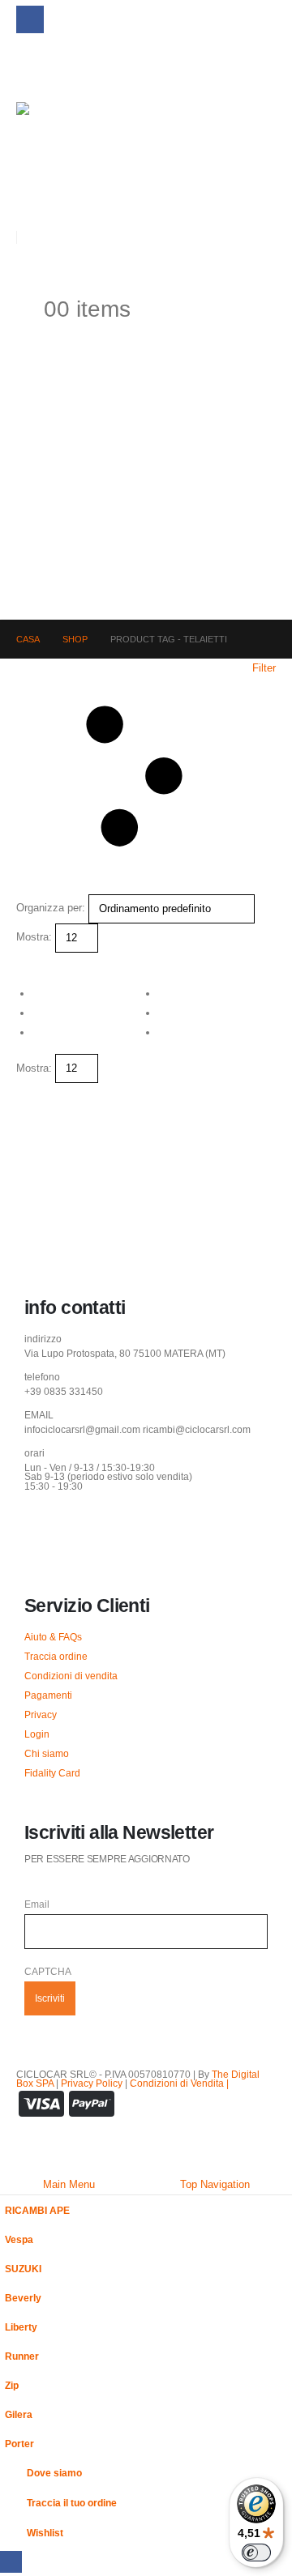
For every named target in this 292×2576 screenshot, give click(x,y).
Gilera (19, 2414)
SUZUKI (23, 2269)
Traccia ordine (56, 1656)
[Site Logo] (52, 138)
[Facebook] (30, 19)
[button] (29, 200)
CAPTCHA (48, 1971)
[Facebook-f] (45, 1529)
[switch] (256, 2553)
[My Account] (23, 272)
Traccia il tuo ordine (72, 2503)
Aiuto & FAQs (53, 1637)
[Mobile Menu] (28, 66)
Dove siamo (54, 2473)
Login (37, 1734)
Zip (12, 2385)
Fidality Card (52, 1773)
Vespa (19, 2239)
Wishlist (45, 2533)
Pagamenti (48, 1695)
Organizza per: (51, 908)
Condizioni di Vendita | (179, 2083)
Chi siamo (47, 1753)
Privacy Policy (92, 2083)
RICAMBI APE (37, 2210)
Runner (22, 2356)
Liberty (21, 2327)
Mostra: (34, 937)
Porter (19, 2444)
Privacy (41, 1714)
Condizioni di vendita (71, 1676)
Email (37, 1904)
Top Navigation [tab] (215, 2184)
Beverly (23, 2298)
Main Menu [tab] (69, 2184)
